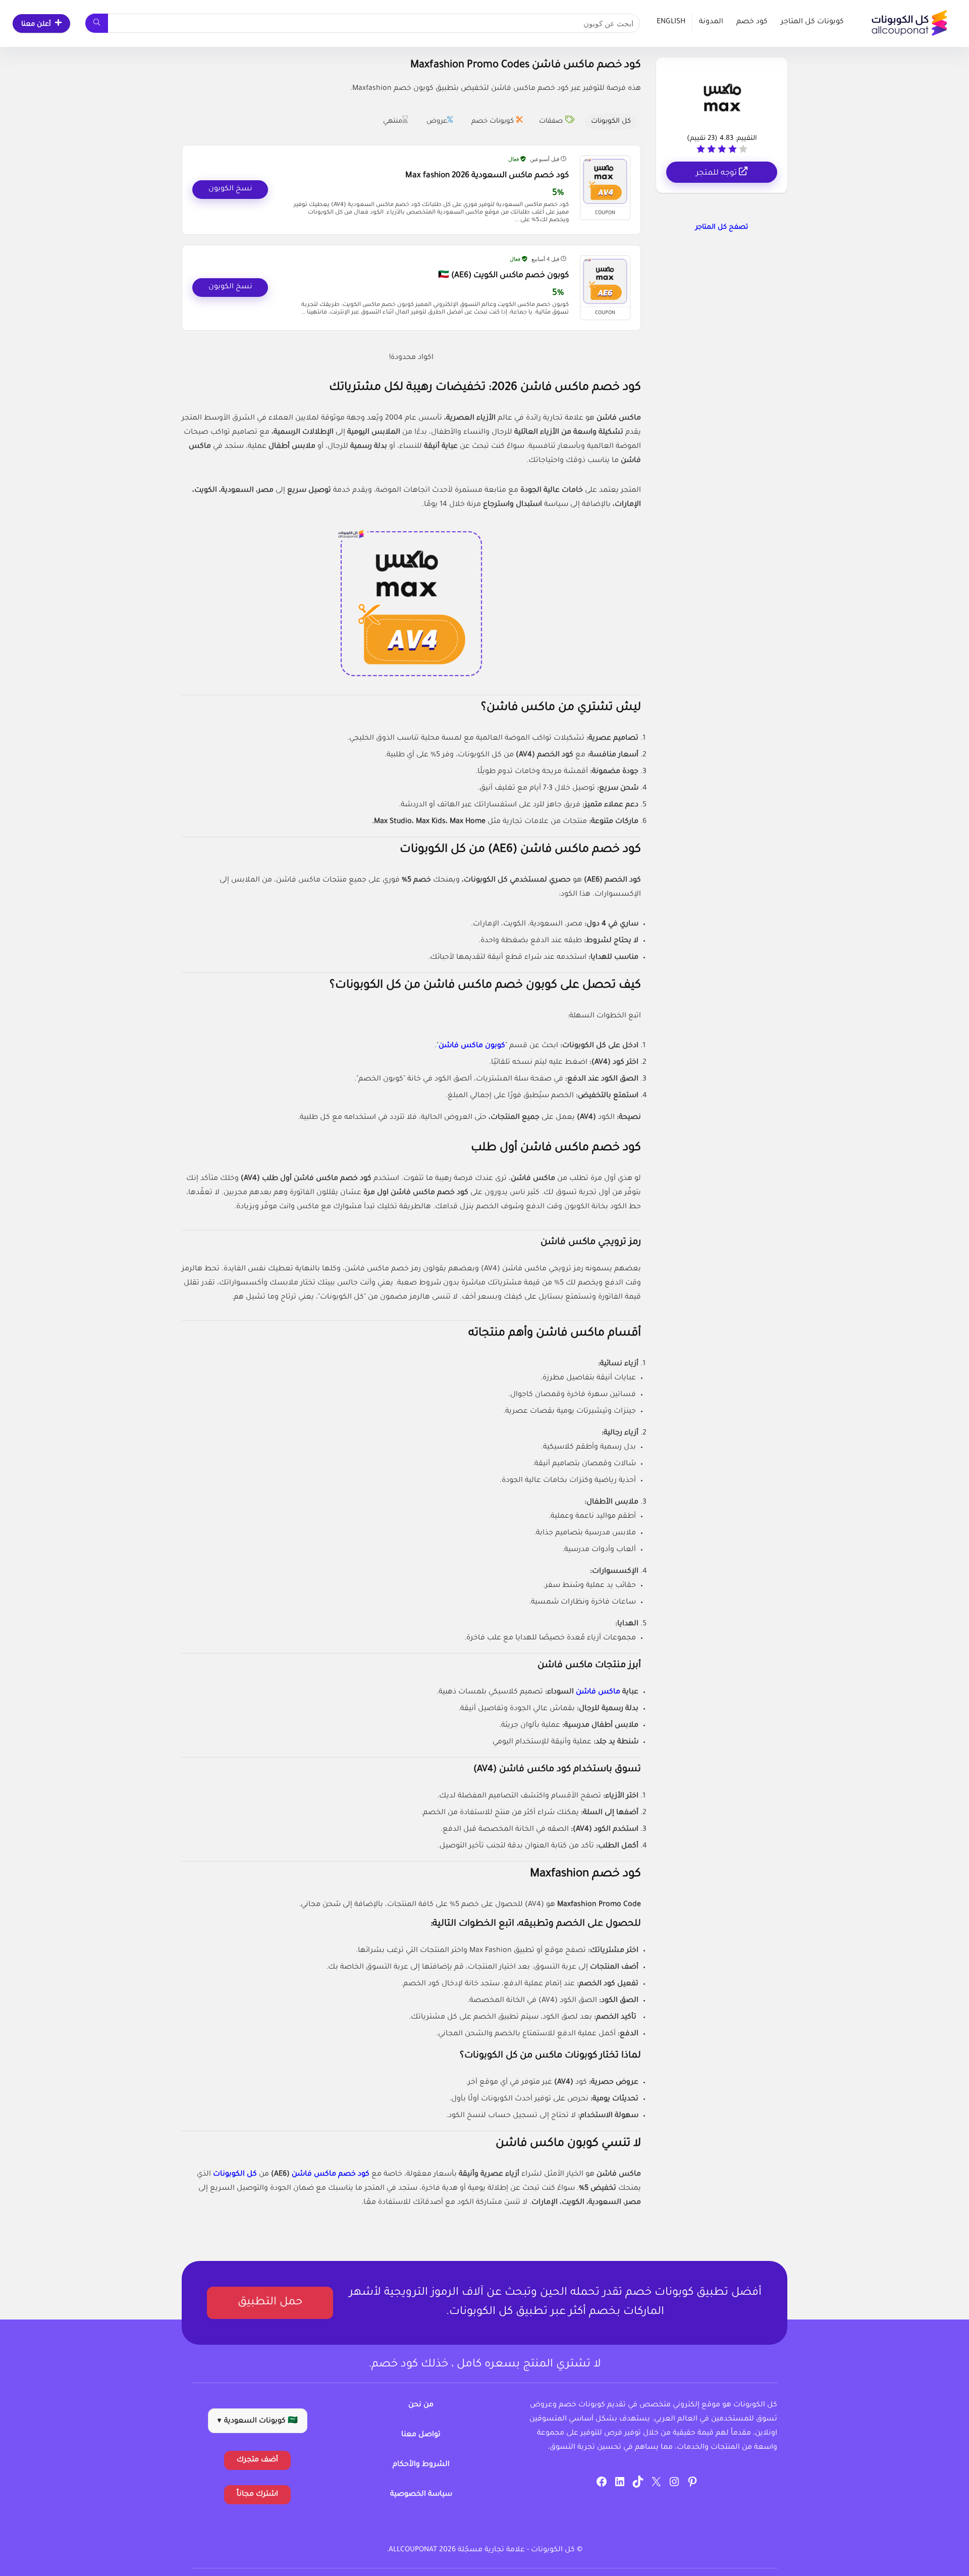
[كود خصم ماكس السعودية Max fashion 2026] (605, 181)
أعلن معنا (36, 24)
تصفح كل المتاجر (722, 227)
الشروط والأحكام (421, 2465)
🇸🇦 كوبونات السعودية (258, 2422)
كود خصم (752, 22)
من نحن (421, 2405)
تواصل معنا (421, 2435)
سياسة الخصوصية (421, 2495)
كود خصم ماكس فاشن (331, 2175)
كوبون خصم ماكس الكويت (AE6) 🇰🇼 (503, 276)
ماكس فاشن (598, 1692)
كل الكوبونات (235, 2175)
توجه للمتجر (717, 173)
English (671, 22)
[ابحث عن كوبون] (97, 23)
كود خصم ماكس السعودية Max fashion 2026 (487, 176)
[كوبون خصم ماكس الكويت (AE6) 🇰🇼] (605, 281)
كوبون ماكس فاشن (472, 1046)
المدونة (711, 22)
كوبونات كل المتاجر (812, 22)
